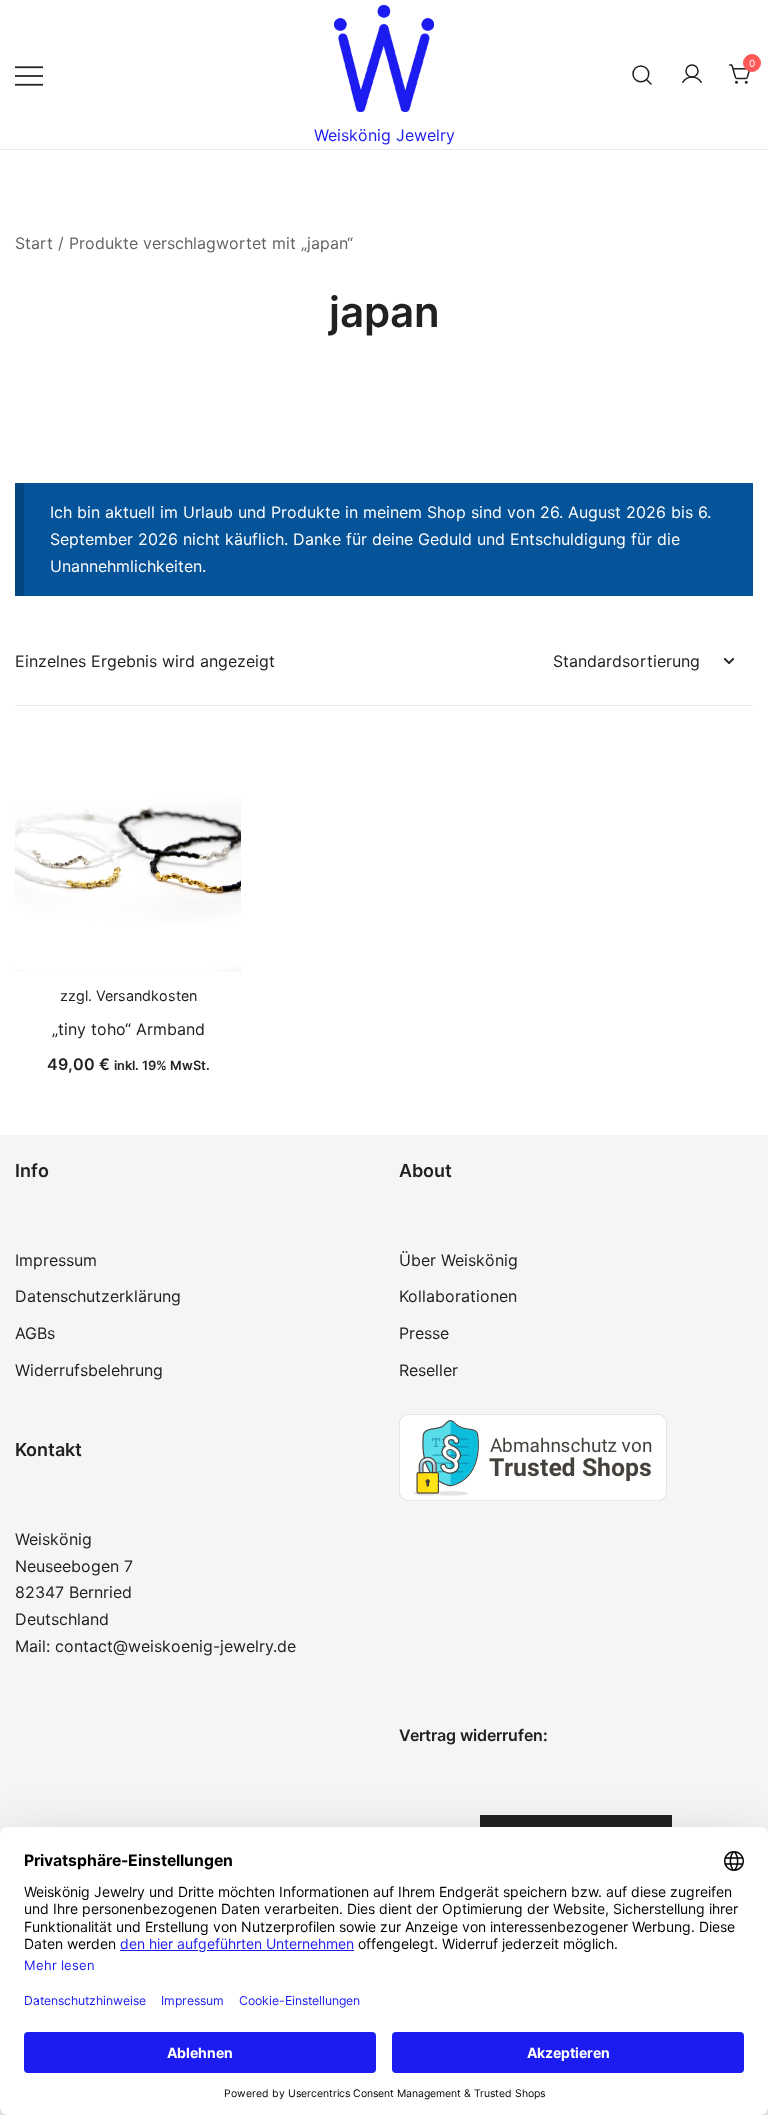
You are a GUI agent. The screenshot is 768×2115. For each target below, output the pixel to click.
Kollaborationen (458, 1296)
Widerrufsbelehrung (89, 1370)
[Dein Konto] (692, 75)
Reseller (428, 1370)
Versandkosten (146, 995)
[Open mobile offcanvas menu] (29, 74)
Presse (424, 1333)
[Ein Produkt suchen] (642, 74)
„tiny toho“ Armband (128, 1029)
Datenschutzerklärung (98, 1296)
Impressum (56, 1260)
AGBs (35, 1333)
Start (34, 243)
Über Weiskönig (458, 1260)
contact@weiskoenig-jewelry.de (175, 1646)
